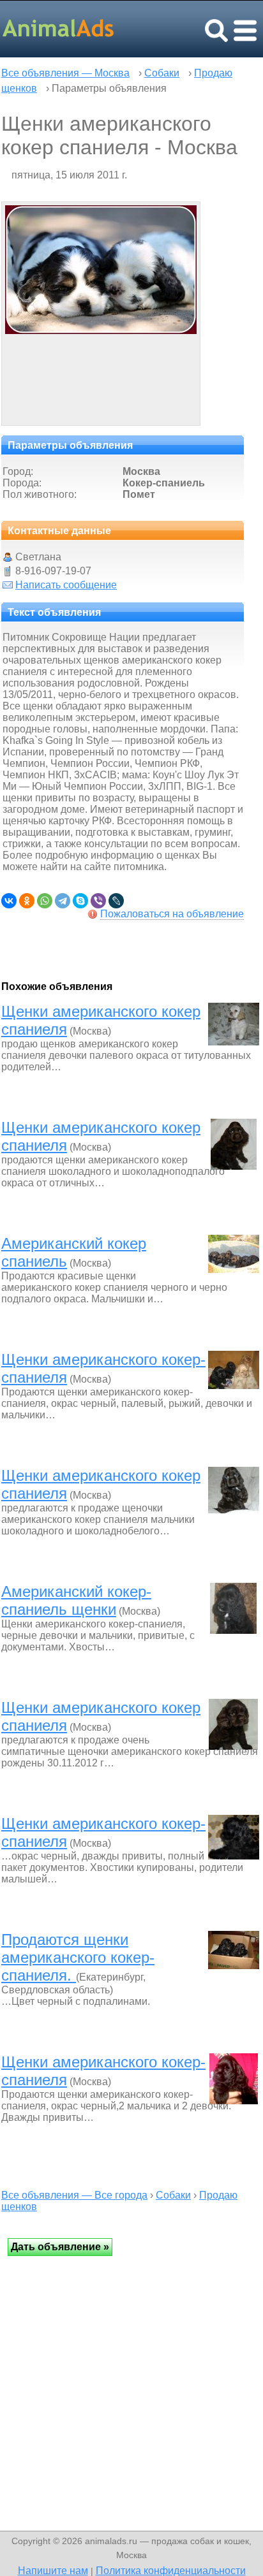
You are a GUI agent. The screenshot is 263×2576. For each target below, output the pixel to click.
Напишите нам (53, 2570)
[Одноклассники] (27, 901)
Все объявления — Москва (65, 73)
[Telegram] (63, 901)
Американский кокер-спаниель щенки (76, 1600)
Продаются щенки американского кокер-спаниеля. (78, 1957)
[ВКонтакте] (9, 901)
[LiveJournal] (116, 901)
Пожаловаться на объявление (172, 914)
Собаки (162, 73)
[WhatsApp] (45, 901)
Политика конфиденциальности (171, 2570)
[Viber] (98, 901)
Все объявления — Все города (74, 2195)
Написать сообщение (66, 585)
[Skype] (80, 901)
